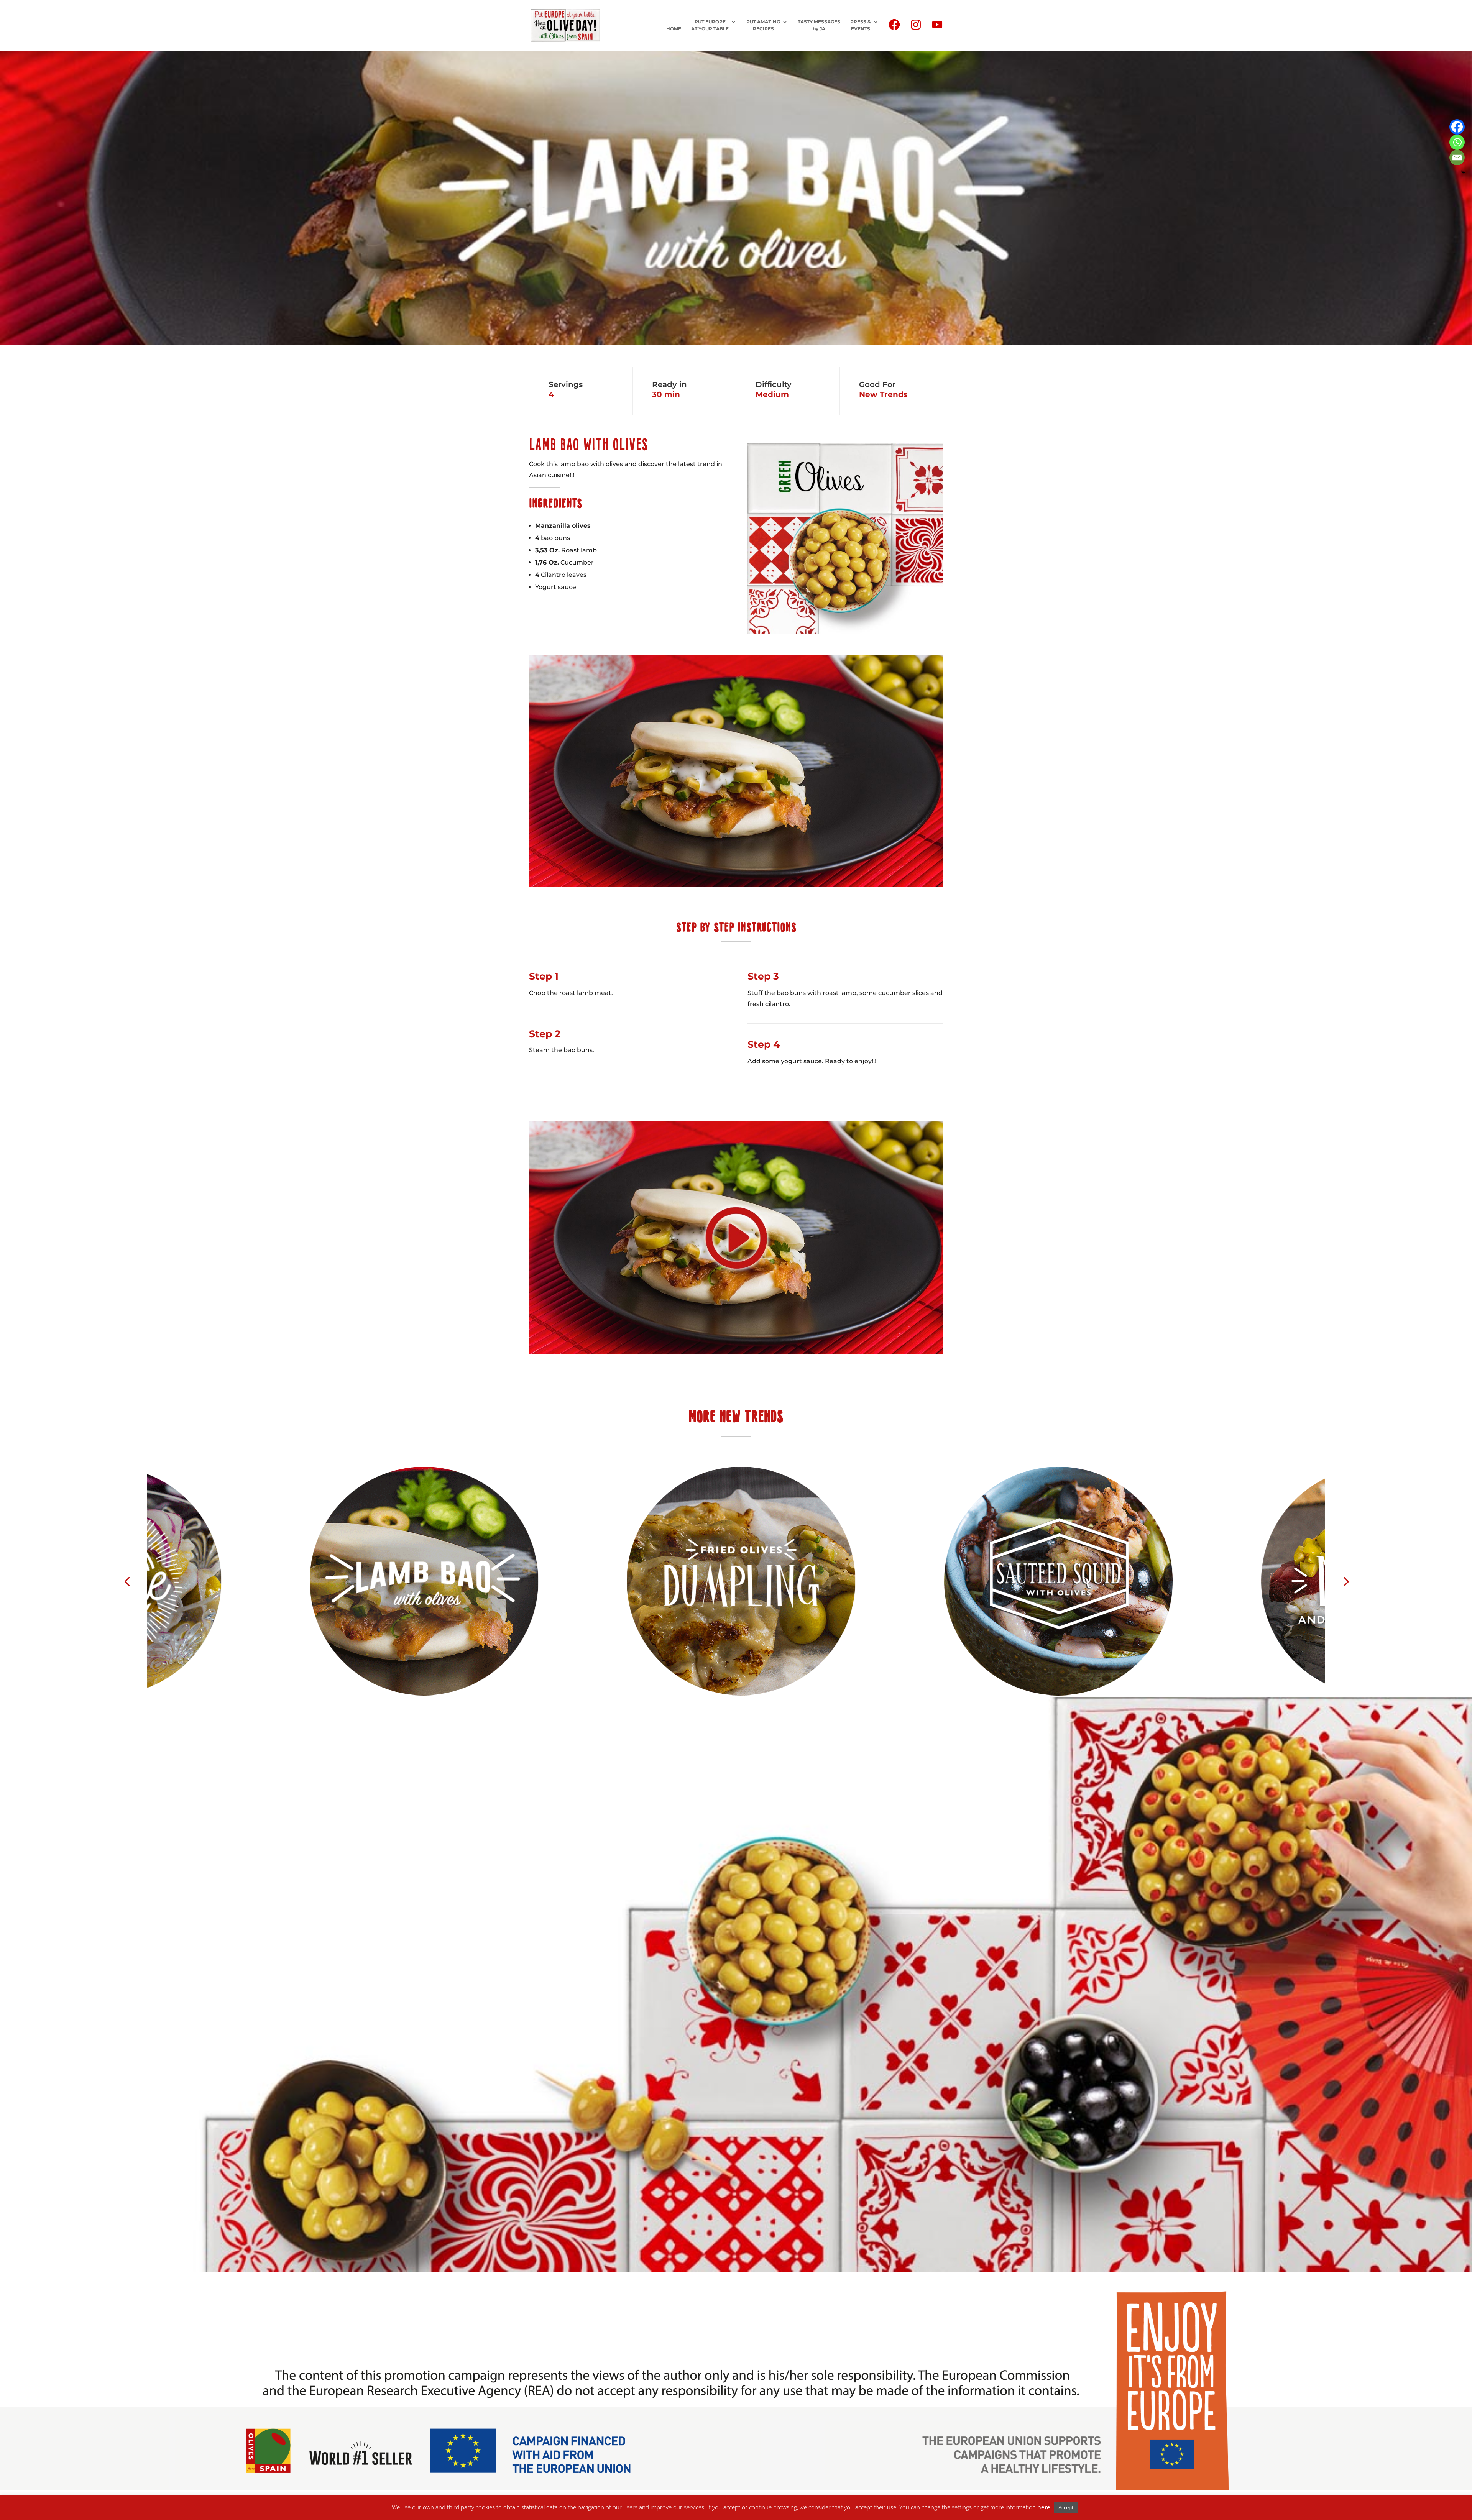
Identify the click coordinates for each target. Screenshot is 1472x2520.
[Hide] (1463, 172)
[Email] (1457, 158)
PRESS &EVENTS (861, 25)
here (1044, 2507)
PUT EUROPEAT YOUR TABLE (710, 25)
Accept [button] (1066, 2507)
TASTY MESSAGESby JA (819, 25)
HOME (674, 29)
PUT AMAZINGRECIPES (763, 25)
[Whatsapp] (1457, 142)
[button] (127, 1581)
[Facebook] (1457, 127)
